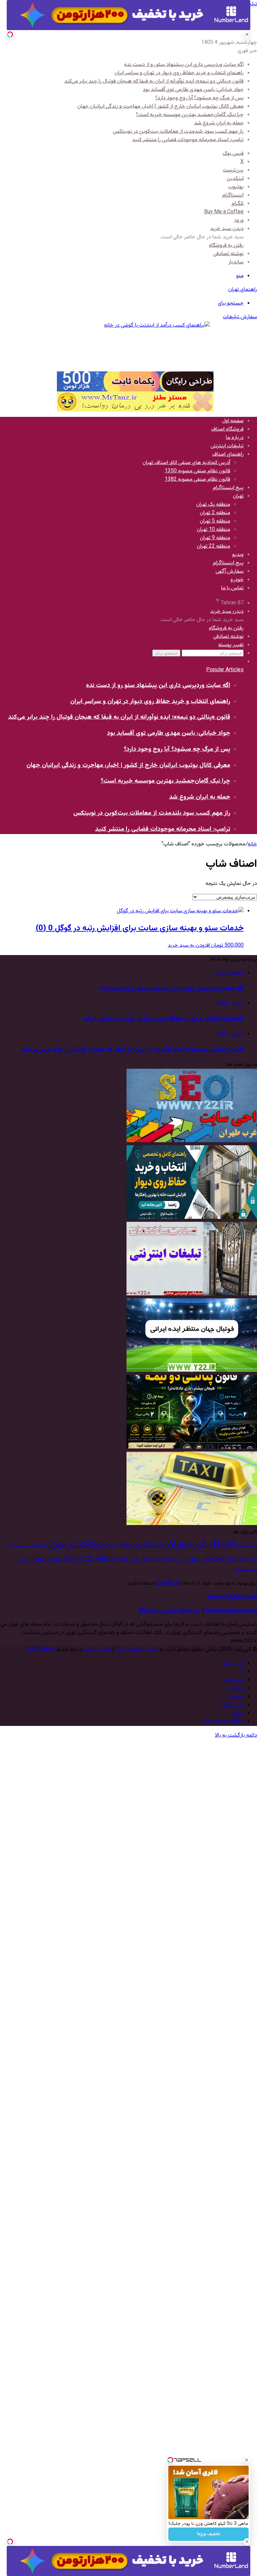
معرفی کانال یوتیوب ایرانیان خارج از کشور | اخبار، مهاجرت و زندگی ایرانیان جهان (160, 106)
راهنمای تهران (204, 1558)
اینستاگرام (151, 1545)
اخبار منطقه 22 (246, 1546)
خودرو (237, 580)
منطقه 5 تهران (215, 521)
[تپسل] (10, 34)
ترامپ (38, 1545)
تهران (238, 496)
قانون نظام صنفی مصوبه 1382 (197, 480)
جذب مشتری (22, 1546)
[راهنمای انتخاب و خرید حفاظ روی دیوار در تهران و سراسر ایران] (192, 1218)
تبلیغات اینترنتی (227, 446)
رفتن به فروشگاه (226, 246)
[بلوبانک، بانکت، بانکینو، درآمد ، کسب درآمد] (135, 346)
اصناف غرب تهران (201, 1544)
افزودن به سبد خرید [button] (189, 946)
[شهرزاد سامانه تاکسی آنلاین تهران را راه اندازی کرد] (192, 1524)
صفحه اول (233, 421)
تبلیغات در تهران (78, 1544)
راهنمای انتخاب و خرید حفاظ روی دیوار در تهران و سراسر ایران (179, 73)
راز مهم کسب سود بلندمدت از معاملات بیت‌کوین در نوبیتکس (178, 132)
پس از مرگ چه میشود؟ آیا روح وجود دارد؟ (199, 98)
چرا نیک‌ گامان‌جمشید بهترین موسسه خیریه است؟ (190, 115)
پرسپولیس (245, 1569)
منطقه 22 (100, 1559)
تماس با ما (232, 588)
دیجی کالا (238, 1559)
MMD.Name (41, 1650)
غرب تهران (127, 1559)
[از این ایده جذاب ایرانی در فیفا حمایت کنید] (192, 1371)
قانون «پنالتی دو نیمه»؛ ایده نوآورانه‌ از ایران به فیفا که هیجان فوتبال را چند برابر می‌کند (154, 81)
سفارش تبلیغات (240, 317)
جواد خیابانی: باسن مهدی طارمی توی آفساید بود (193, 90)
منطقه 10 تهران (213, 530)
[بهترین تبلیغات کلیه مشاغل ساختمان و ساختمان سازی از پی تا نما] (192, 1294)
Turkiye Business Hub (231, 1611)
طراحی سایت (98, 1650)
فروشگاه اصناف (227, 429)
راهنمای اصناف (228, 454)
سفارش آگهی (230, 571)
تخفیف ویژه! (208, 2534)
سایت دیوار (156, 1559)
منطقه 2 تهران (215, 513)
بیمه (127, 1544)
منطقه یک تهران (213, 505)
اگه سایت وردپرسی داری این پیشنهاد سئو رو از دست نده (184, 65)
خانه (252, 844)
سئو (177, 1560)
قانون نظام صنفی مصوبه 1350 (197, 471)
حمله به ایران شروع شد (219, 123)
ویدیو (238, 555)
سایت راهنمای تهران (137, 1650)
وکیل (22, 1560)
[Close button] (247, 2460)
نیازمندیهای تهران (56, 1558)
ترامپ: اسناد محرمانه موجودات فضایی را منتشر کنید (188, 140)
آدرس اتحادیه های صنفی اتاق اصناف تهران (186, 463)
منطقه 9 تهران (215, 538)
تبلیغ (114, 1546)
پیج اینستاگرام (228, 488)
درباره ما (235, 438)
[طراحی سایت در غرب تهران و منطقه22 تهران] (192, 1141)
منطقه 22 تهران (213, 546)
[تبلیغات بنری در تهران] (135, 381)
